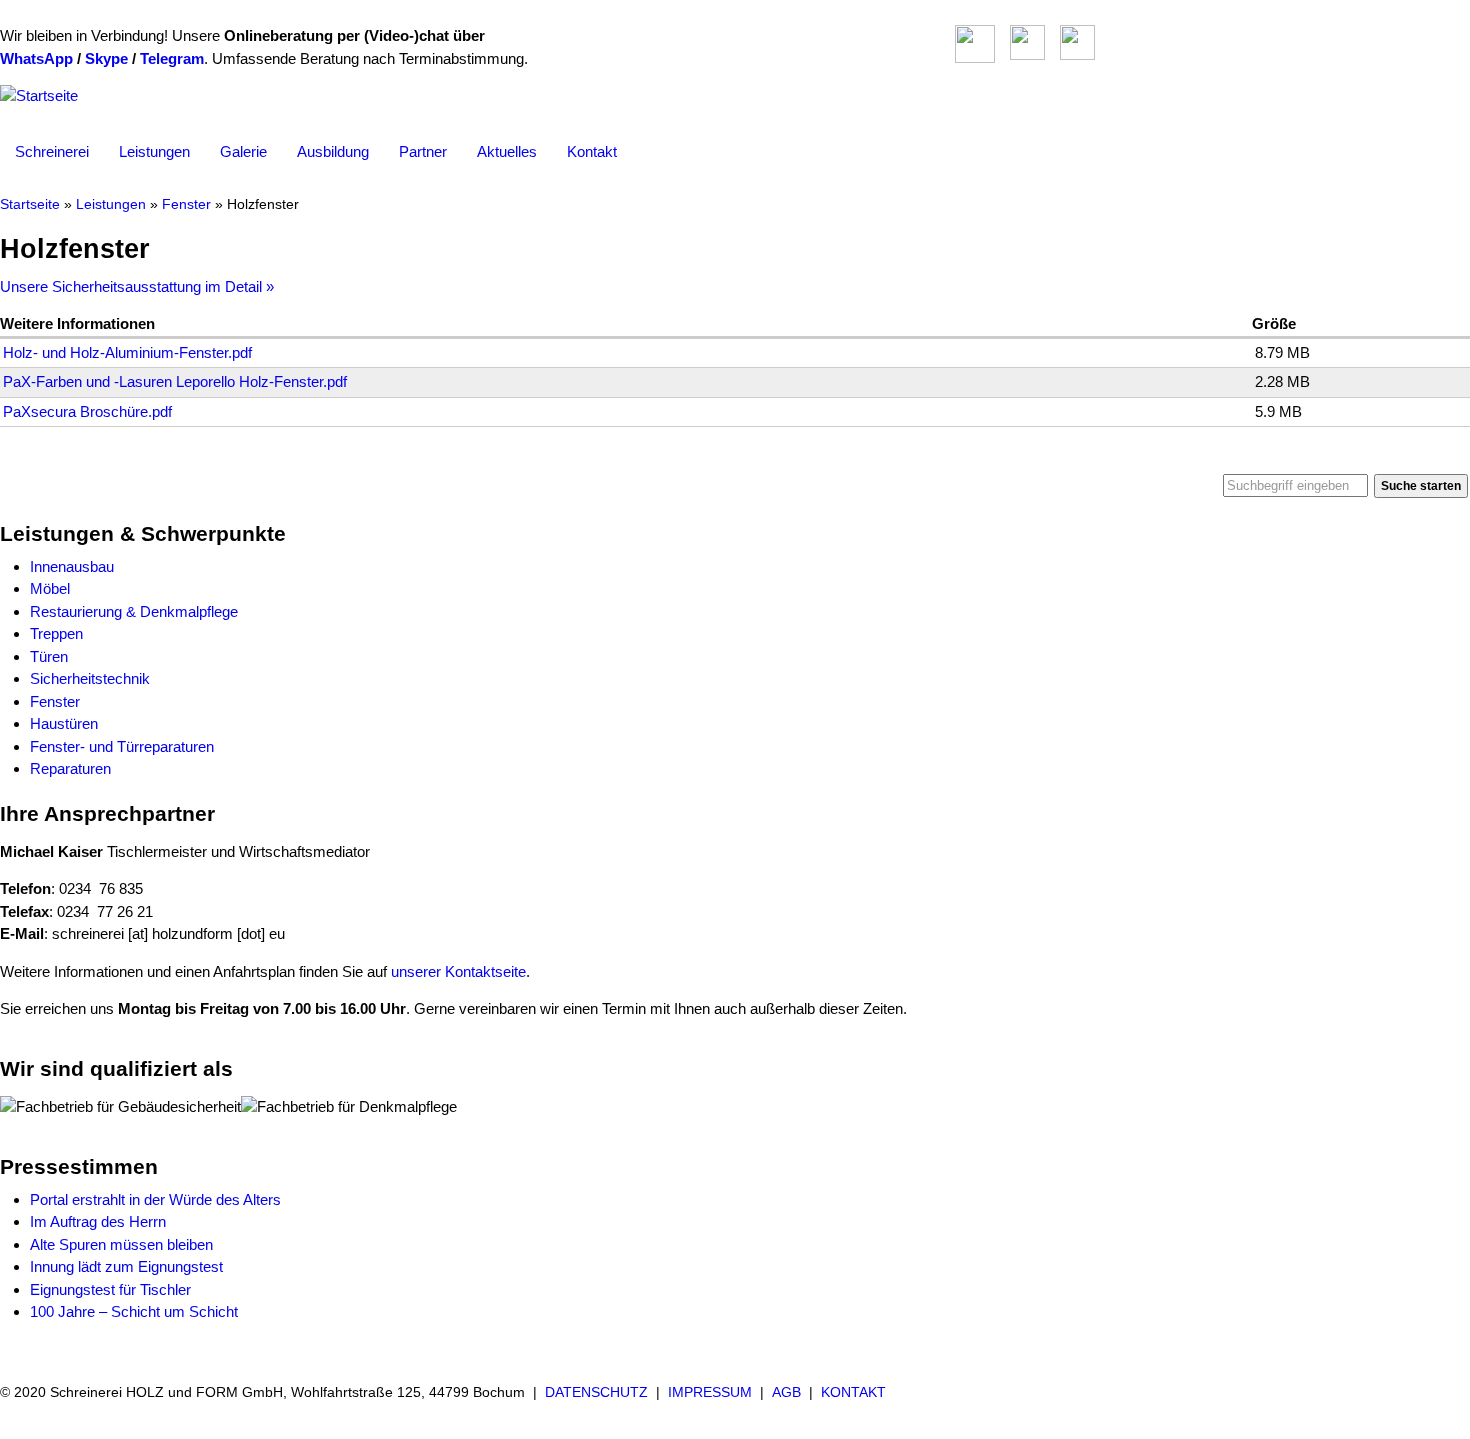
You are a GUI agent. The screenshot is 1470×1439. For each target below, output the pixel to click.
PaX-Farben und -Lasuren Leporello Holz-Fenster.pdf (175, 381)
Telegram (172, 58)
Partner (423, 151)
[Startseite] (39, 95)
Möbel (50, 588)
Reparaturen (70, 768)
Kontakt (592, 151)
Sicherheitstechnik (90, 678)
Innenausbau (72, 566)
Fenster (186, 204)
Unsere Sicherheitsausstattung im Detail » (137, 286)
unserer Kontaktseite (458, 971)
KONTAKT (853, 1392)
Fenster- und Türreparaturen (122, 746)
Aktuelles (507, 151)
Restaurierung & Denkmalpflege (134, 611)
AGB (786, 1392)
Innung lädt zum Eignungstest (126, 1266)
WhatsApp (36, 58)
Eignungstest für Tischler (110, 1289)
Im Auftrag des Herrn (98, 1221)
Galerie (243, 151)
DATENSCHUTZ (596, 1392)
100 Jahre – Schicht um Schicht (134, 1311)
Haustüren (64, 723)
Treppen (56, 633)
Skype (106, 58)
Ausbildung (333, 151)
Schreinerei (52, 151)
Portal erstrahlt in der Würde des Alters (155, 1199)
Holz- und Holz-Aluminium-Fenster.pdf (127, 352)
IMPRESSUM (710, 1392)
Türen (49, 656)
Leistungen (154, 151)
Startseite (30, 204)
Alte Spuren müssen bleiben (121, 1244)
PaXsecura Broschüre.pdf (87, 411)
